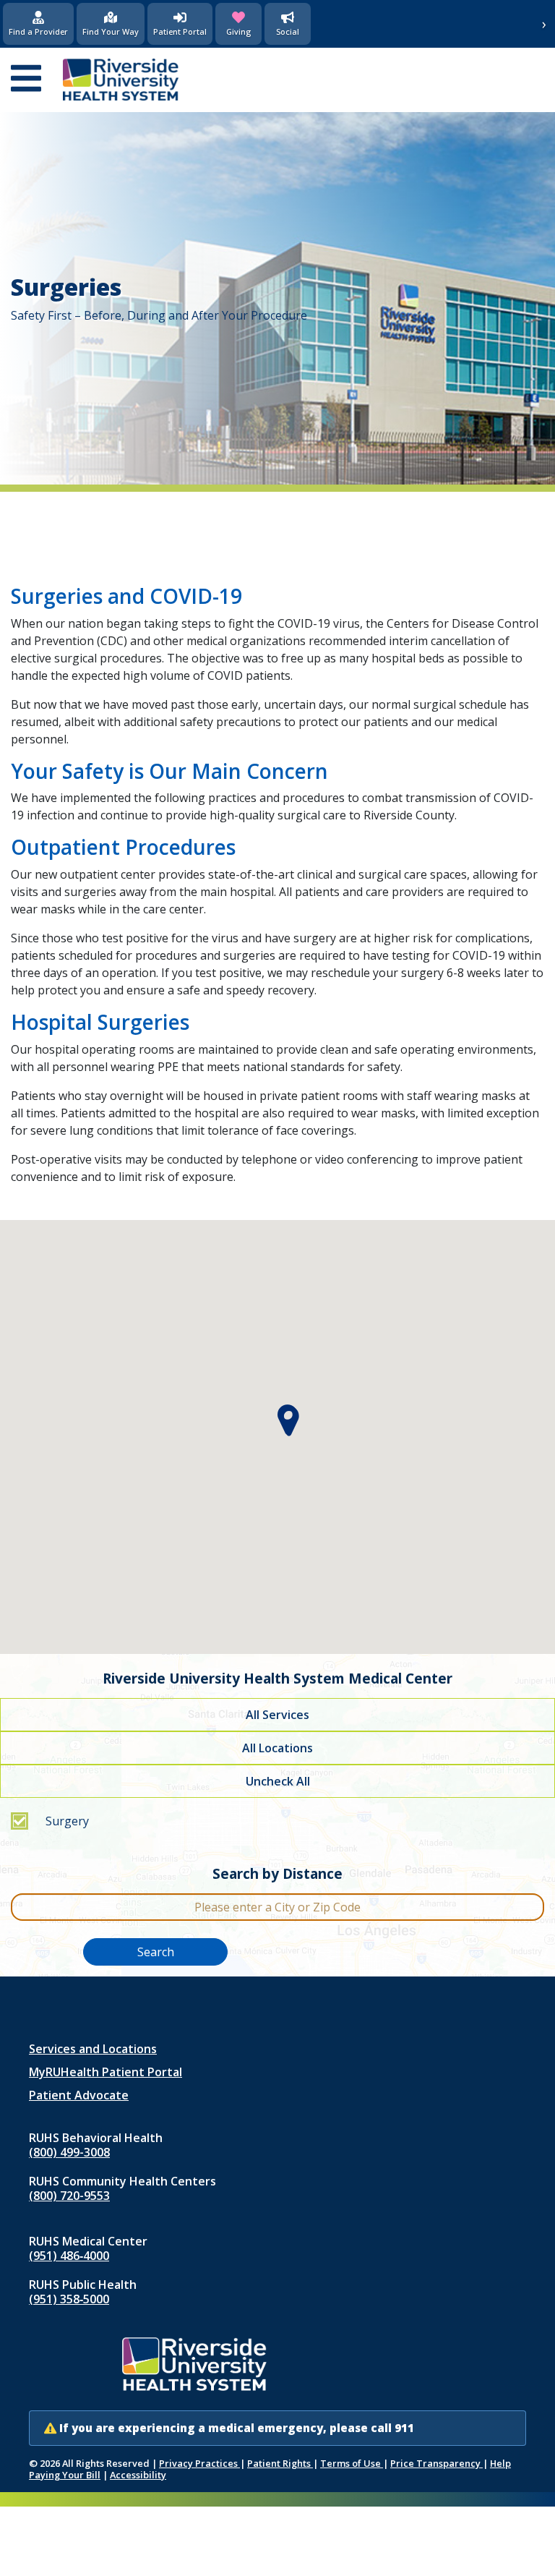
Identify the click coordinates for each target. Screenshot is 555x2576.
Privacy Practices (199, 2463)
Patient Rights (280, 2463)
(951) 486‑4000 (69, 2256)
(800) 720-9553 (69, 2196)
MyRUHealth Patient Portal (106, 2072)
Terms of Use (352, 2463)
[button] (289, 1421)
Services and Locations (93, 2049)
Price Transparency (436, 2463)
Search (156, 1952)
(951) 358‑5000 (69, 2299)
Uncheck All (278, 1781)
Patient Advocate (79, 2095)
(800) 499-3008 (69, 2152)
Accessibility (138, 2475)
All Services (277, 1715)
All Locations (277, 1748)
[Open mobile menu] (26, 80)
